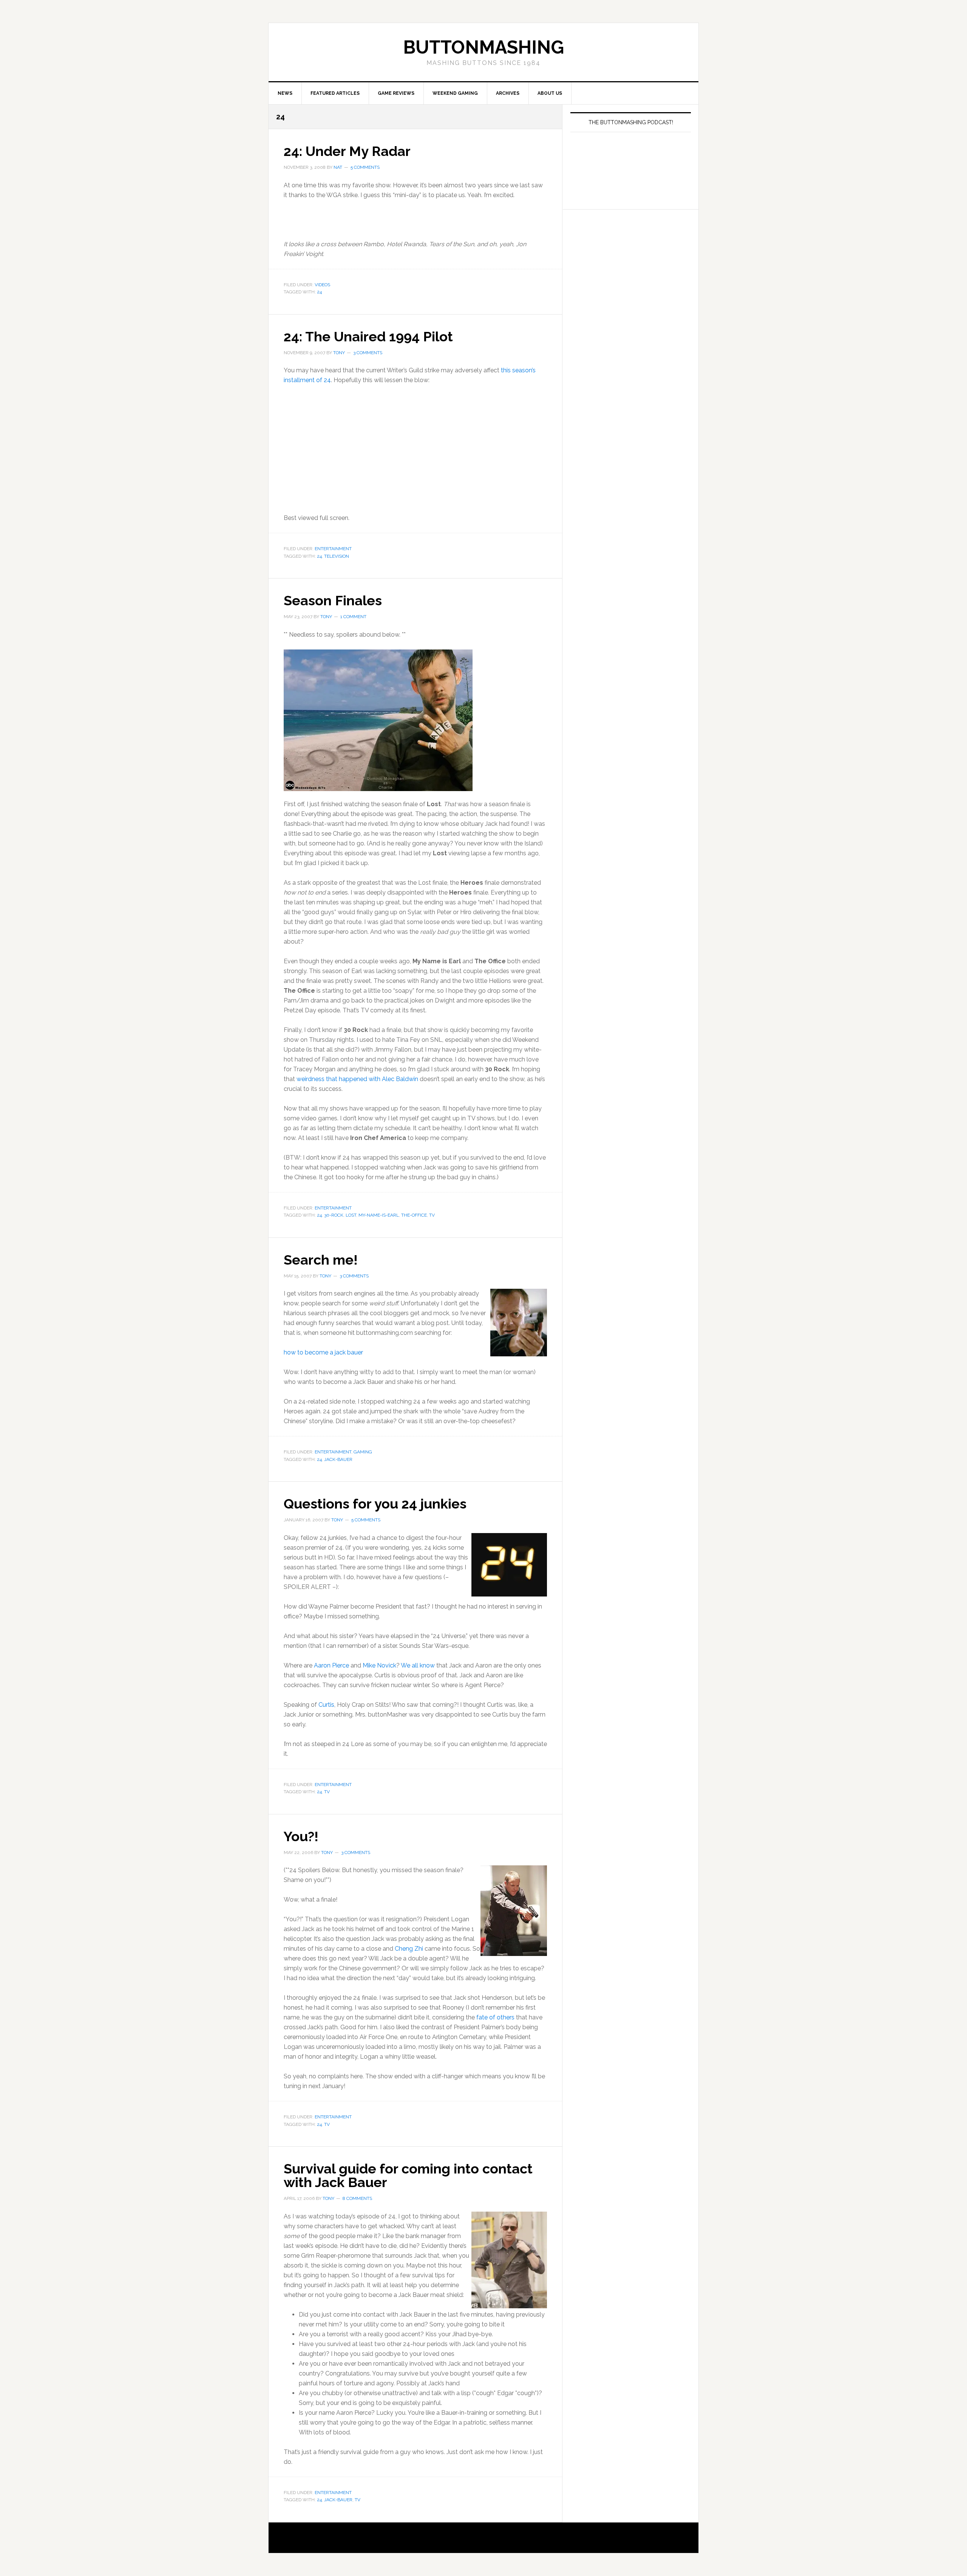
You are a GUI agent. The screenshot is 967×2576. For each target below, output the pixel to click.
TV (432, 1215)
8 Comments (357, 2198)
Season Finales (333, 600)
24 (319, 292)
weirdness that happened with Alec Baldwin (357, 1079)
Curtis (326, 1705)
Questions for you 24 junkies (375, 1504)
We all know (418, 1665)
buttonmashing (483, 47)
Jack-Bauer (338, 1459)
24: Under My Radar (347, 151)
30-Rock (334, 1215)
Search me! (321, 1260)
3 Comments (368, 353)
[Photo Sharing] (378, 719)
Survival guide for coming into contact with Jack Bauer (408, 2175)
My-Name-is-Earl (379, 1215)
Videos (322, 285)
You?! (301, 1836)
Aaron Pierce (331, 1665)
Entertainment (333, 549)
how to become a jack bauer (323, 1352)
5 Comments (365, 167)
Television (337, 556)
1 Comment (353, 617)
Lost (351, 1215)
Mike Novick (379, 1665)
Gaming (363, 1452)
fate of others (495, 2017)
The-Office (414, 1215)
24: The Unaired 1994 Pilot (368, 336)
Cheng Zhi (409, 1949)
